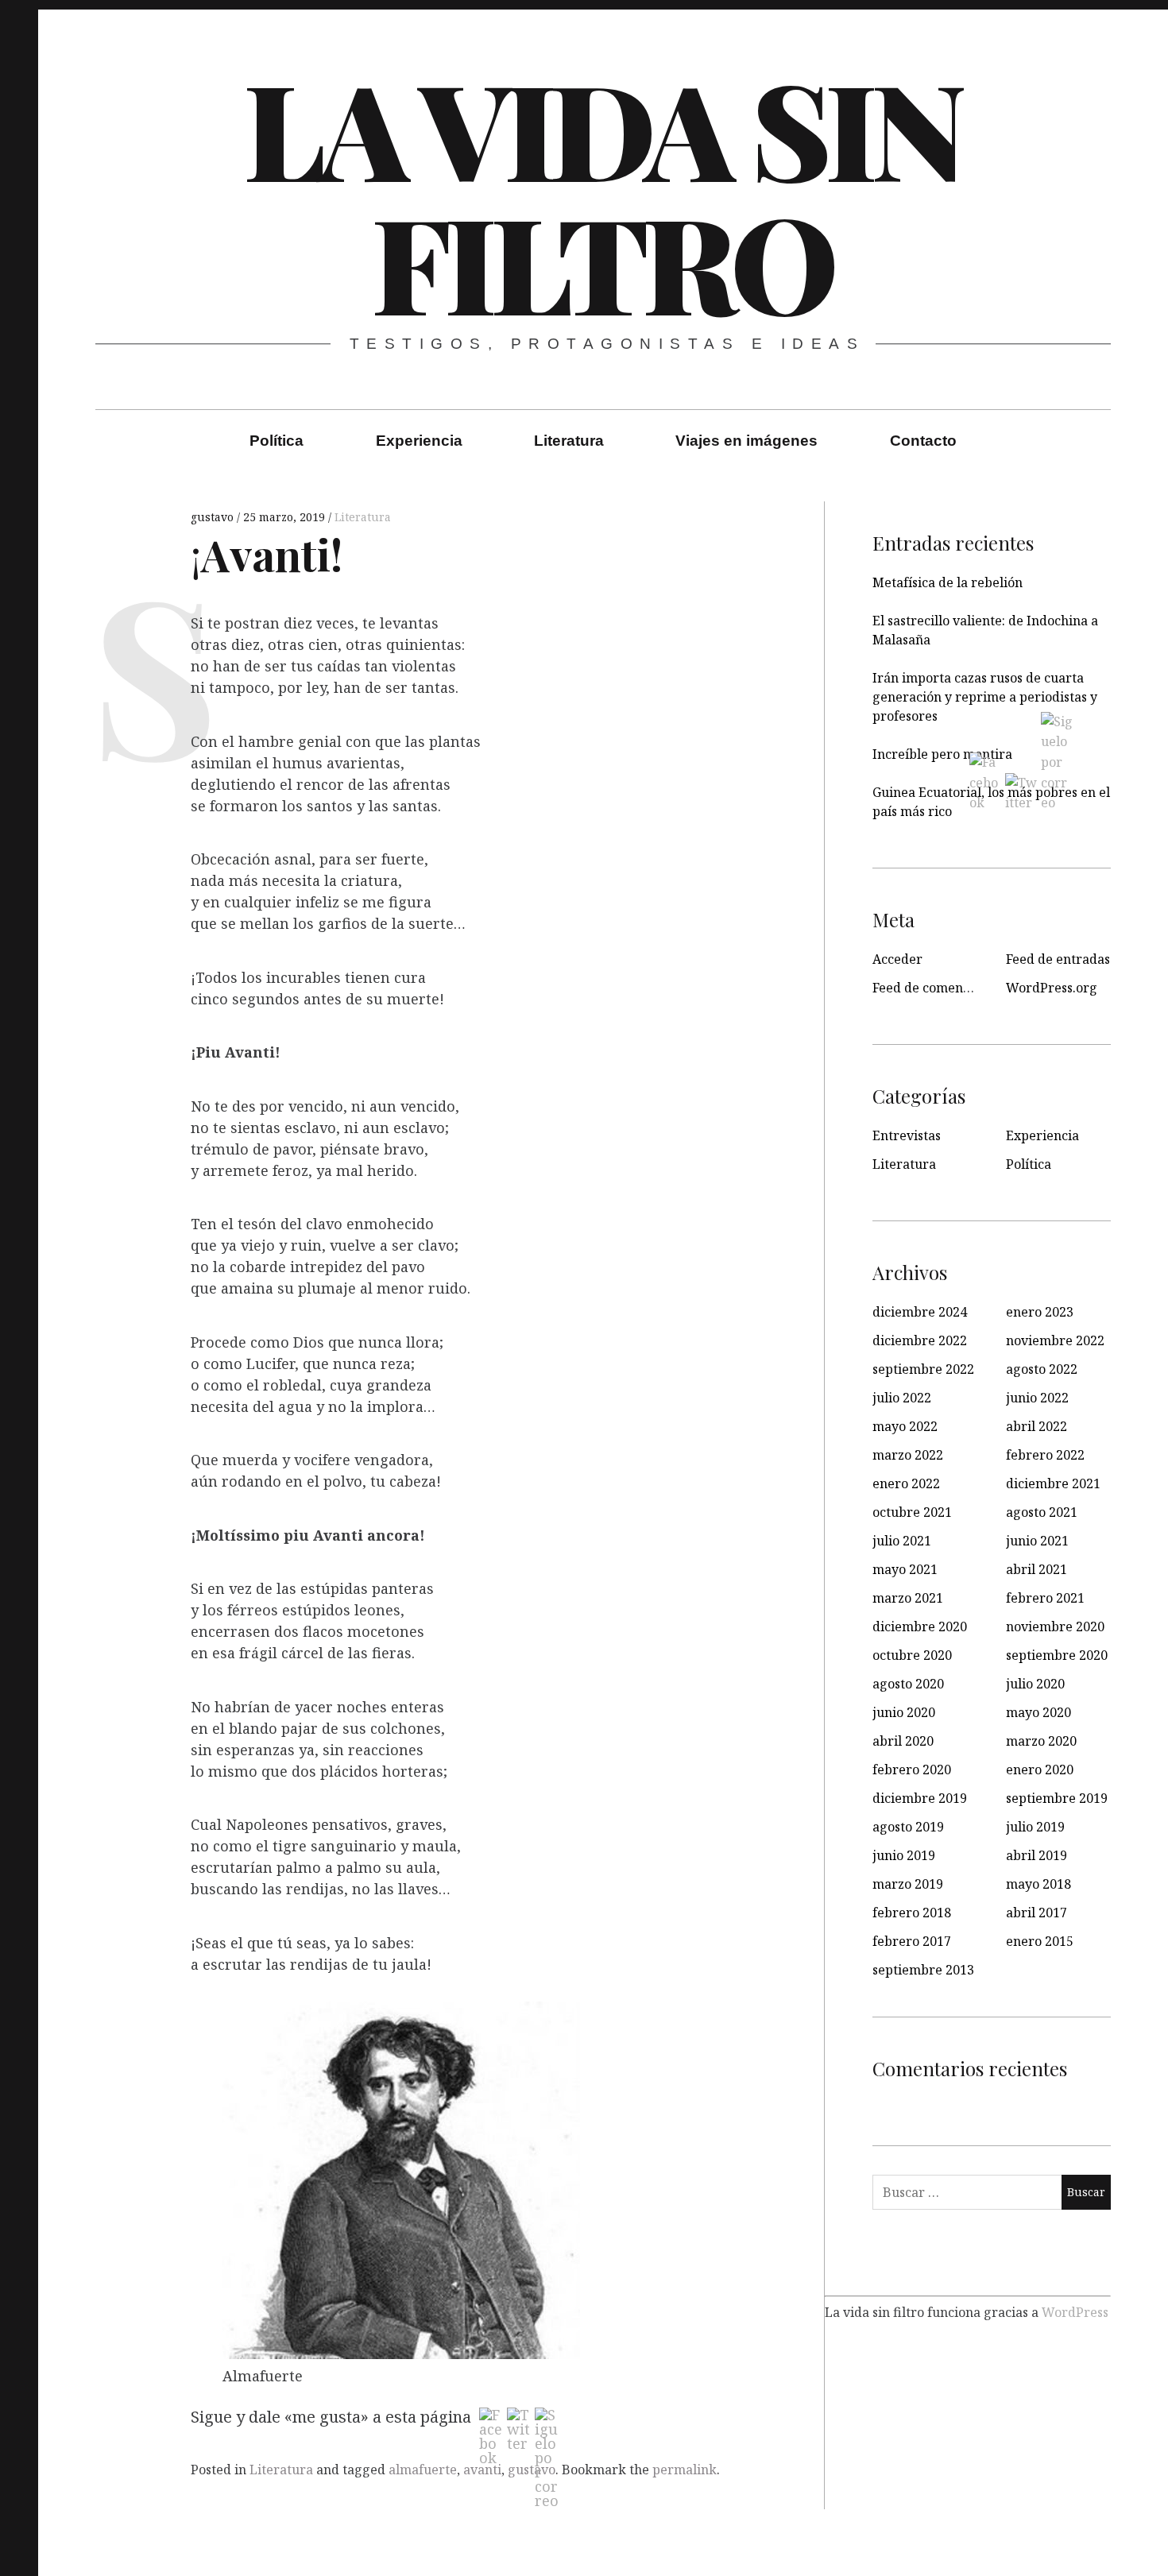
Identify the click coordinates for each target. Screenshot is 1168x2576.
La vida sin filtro (601, 194)
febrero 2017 (912, 1941)
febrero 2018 (912, 1913)
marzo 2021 (908, 1598)
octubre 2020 (912, 1655)
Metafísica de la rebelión (948, 582)
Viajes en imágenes (746, 441)
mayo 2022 (905, 1426)
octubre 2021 (912, 1512)
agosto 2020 (908, 1684)
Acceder (897, 959)
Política (277, 441)
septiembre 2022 (923, 1369)
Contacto (923, 441)
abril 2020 (903, 1741)
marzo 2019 (908, 1884)
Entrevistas (907, 1135)
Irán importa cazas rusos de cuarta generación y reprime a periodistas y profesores (985, 697)
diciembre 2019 (920, 1798)
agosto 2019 (908, 1827)
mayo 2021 (905, 1569)
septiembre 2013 (923, 1970)
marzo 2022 (908, 1455)
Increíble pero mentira (942, 754)
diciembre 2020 (920, 1626)
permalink (685, 2470)
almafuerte (423, 2470)
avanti (482, 2470)
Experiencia (419, 441)
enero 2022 (906, 1483)
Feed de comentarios (935, 988)
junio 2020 (904, 1712)
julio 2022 (902, 1398)
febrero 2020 (912, 1770)
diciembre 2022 (920, 1340)
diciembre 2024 (920, 1312)
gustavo (214, 517)
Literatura (569, 441)
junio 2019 (904, 1855)
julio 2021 (902, 1541)
